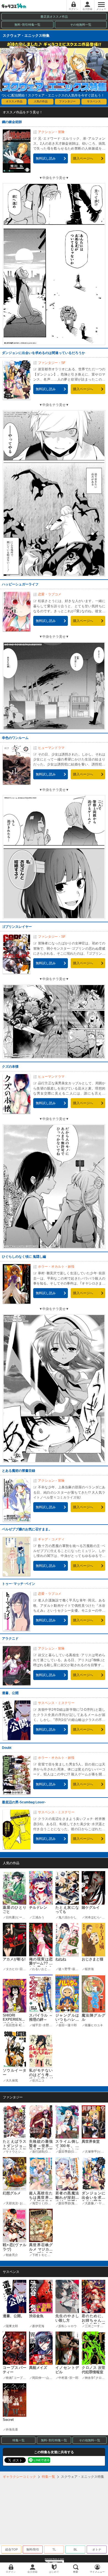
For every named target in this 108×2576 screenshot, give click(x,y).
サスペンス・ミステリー (56, 1703)
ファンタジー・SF (52, 363)
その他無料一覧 (81, 25)
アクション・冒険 (51, 132)
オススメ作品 (14, 101)
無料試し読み (46, 158)
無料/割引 (33, 2549)
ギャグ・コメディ (51, 1539)
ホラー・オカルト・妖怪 (56, 1267)
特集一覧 (19, 2440)
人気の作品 (41, 101)
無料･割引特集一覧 (27, 25)
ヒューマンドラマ (51, 748)
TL (54, 2549)
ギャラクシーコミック (19, 2477)
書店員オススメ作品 (54, 17)
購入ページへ (83, 158)
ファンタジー (67, 101)
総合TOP (11, 2549)
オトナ (97, 2549)
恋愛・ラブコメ (50, 594)
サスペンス (94, 101)
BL (75, 2549)
